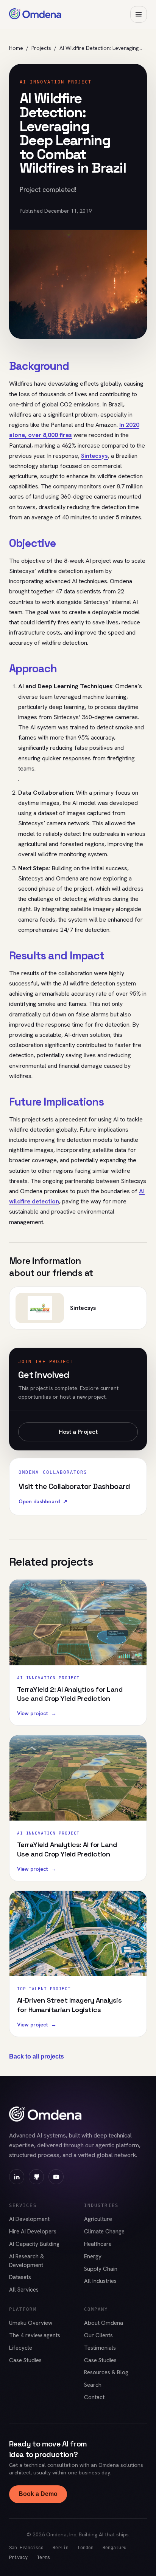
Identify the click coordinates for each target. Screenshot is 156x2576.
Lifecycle (21, 2348)
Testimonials (100, 2348)
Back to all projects (37, 2056)
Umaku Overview (31, 2323)
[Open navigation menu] (139, 14)
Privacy (18, 2557)
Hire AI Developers (33, 2232)
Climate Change (104, 2232)
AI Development (29, 2219)
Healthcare (98, 2244)
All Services (24, 2290)
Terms (43, 2557)
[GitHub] (36, 2177)
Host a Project (78, 1432)
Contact (94, 2397)
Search (93, 2385)
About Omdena (104, 2323)
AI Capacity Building (34, 2244)
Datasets (20, 2277)
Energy (93, 2256)
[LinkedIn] (17, 2177)
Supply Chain (101, 2269)
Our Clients (98, 2335)
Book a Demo (38, 2494)
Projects (41, 48)
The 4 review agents (35, 2335)
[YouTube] (56, 2177)
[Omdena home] (35, 14)
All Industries (100, 2281)
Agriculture (98, 2219)
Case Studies (25, 2360)
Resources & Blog (106, 2372)
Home (16, 48)
